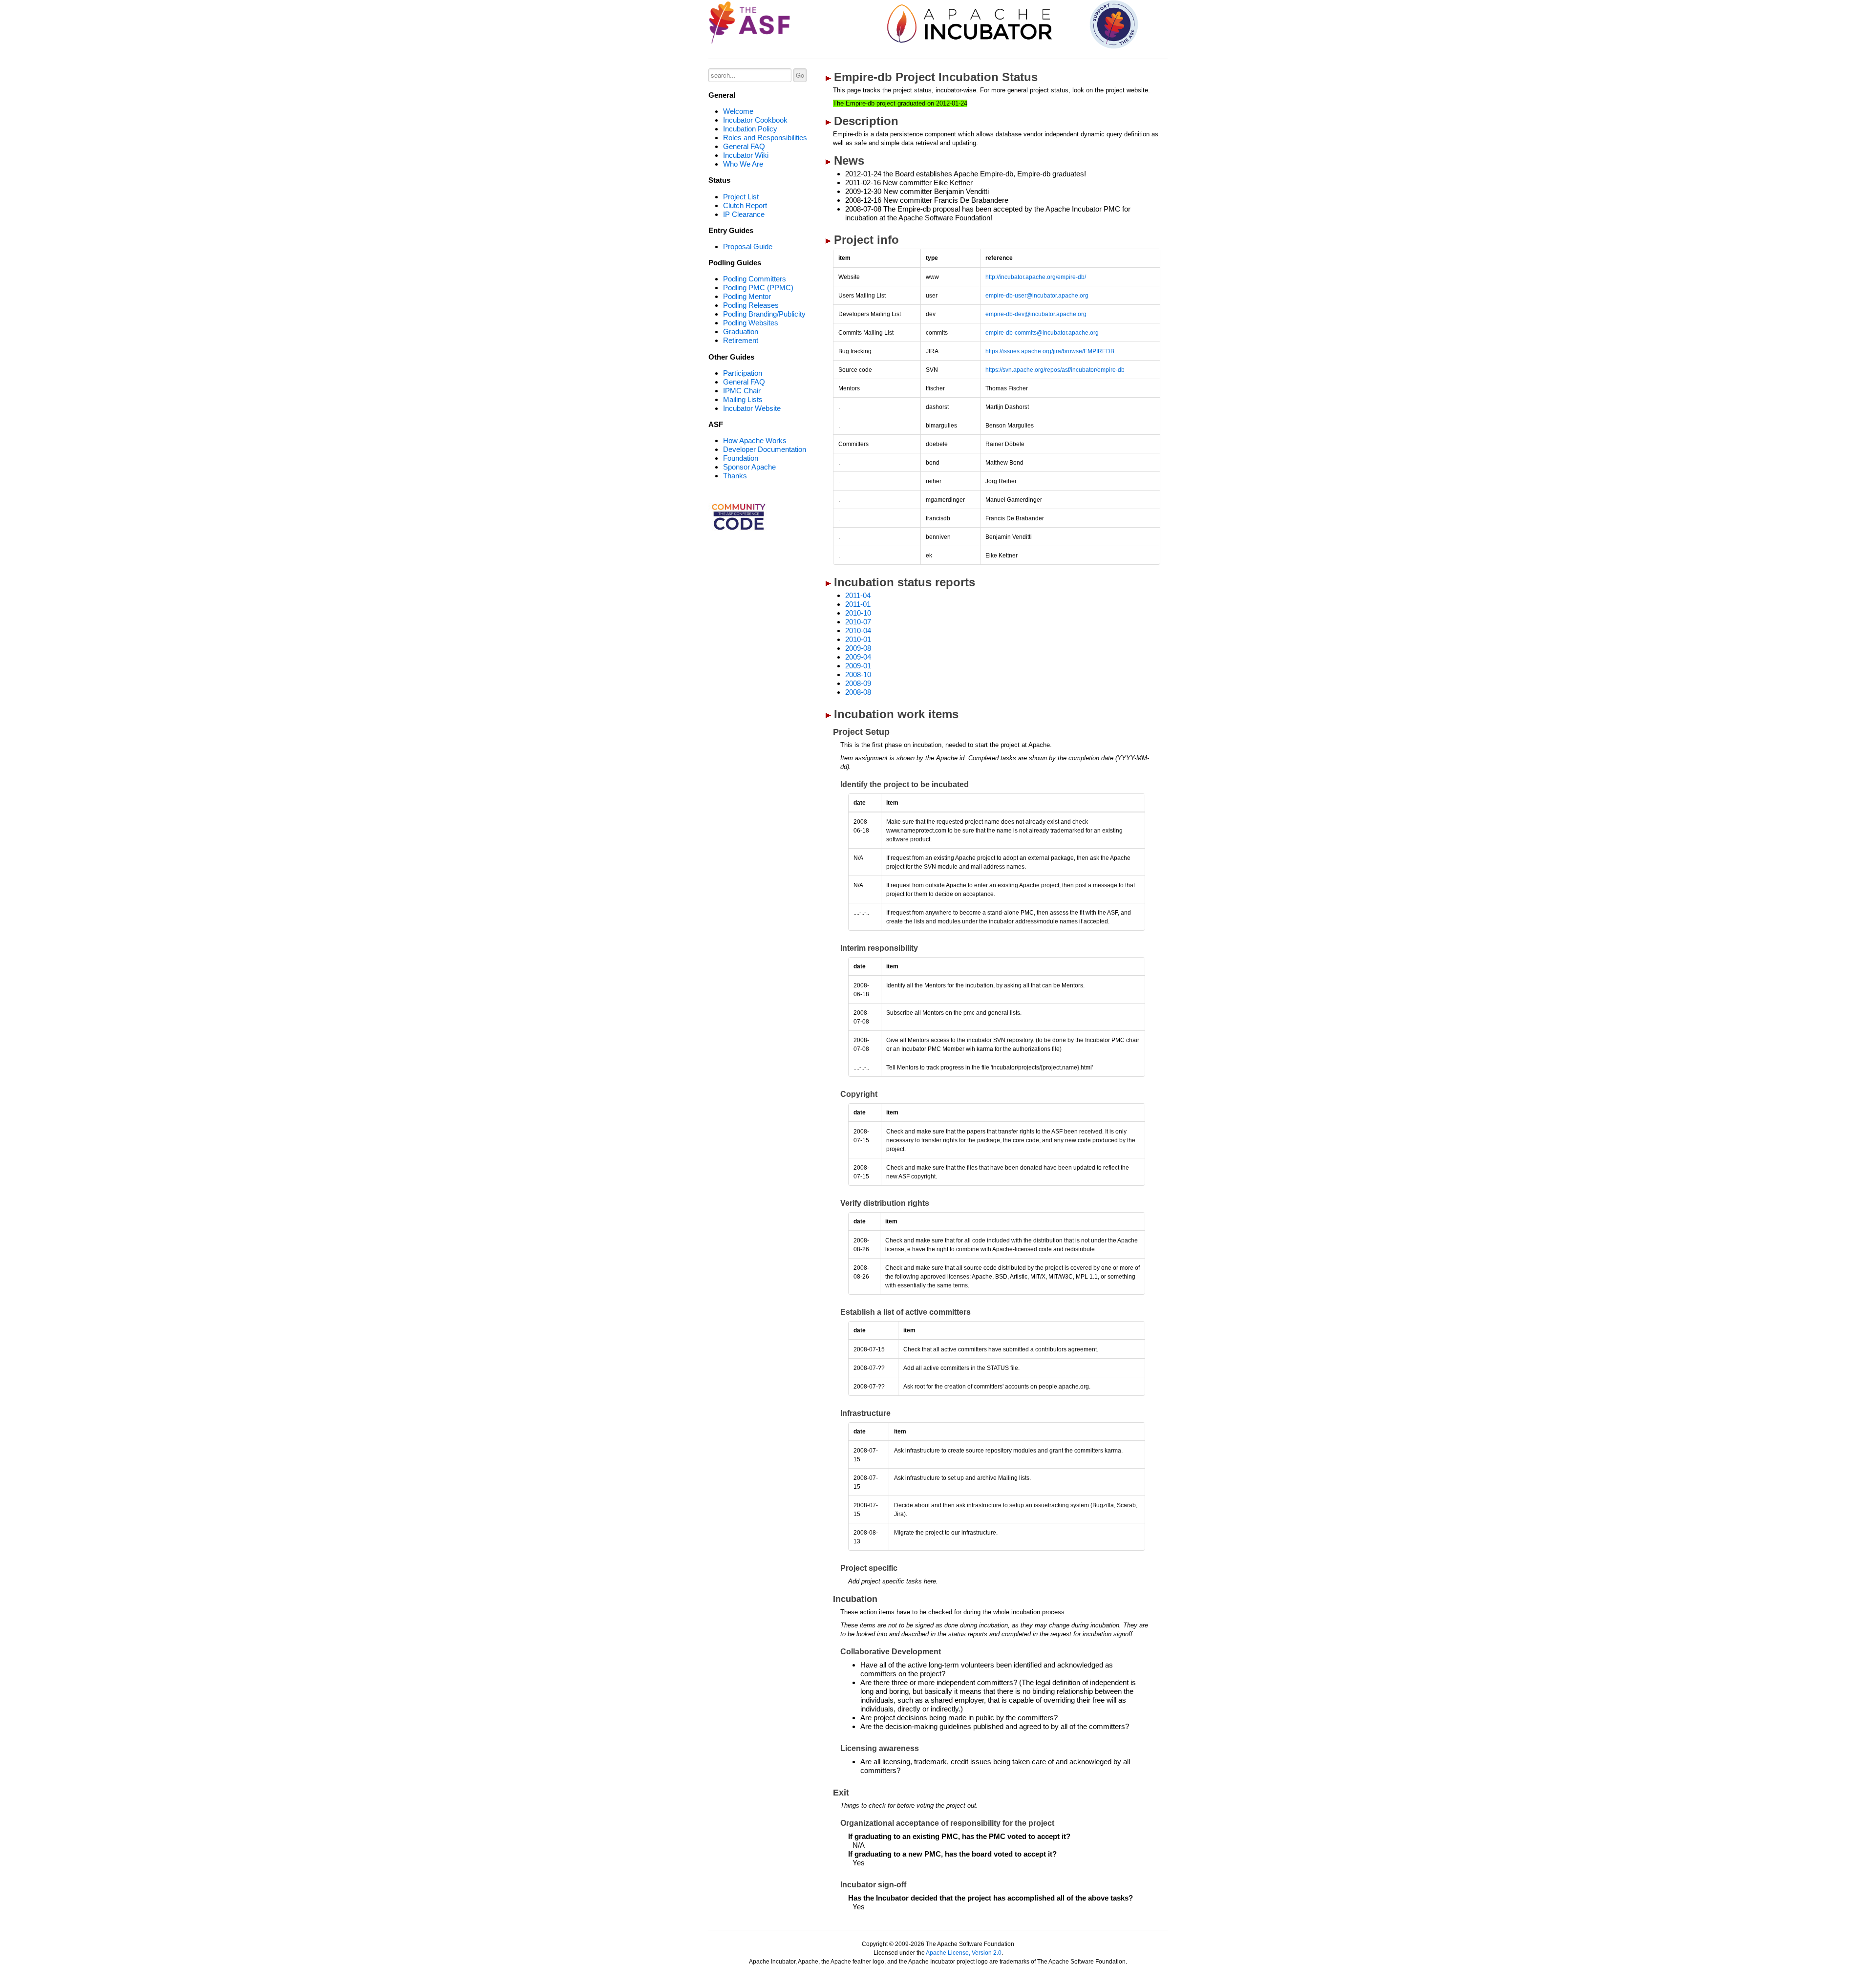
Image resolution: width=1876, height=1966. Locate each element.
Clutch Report (745, 205)
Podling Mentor (747, 296)
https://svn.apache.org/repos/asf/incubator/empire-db (1055, 370)
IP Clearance (744, 214)
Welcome (738, 111)
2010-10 (858, 613)
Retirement (741, 340)
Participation (743, 373)
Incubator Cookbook (755, 120)
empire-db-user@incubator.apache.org (1037, 296)
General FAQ (744, 146)
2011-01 (858, 604)
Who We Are (743, 164)
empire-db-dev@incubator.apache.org (1036, 314)
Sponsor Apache (749, 467)
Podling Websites (751, 323)
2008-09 (858, 683)
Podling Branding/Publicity (764, 314)
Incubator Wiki (746, 155)
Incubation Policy (750, 129)
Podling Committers (755, 279)
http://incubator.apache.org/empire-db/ (1036, 277)
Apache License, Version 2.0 (964, 1953)
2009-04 (858, 657)
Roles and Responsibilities (765, 138)
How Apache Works (755, 440)
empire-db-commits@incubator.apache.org (1042, 333)
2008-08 (858, 692)
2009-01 (858, 666)
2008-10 (858, 674)
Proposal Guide (748, 246)
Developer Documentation (765, 449)
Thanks (735, 476)
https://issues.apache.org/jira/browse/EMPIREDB (1050, 351)
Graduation (741, 331)
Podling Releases (751, 305)
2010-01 (858, 639)
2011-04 (858, 595)
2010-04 (858, 630)
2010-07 (858, 622)
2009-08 (858, 648)
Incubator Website (752, 408)
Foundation (741, 458)
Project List (741, 197)
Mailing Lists (743, 399)
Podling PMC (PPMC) (758, 288)
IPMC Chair (742, 391)
